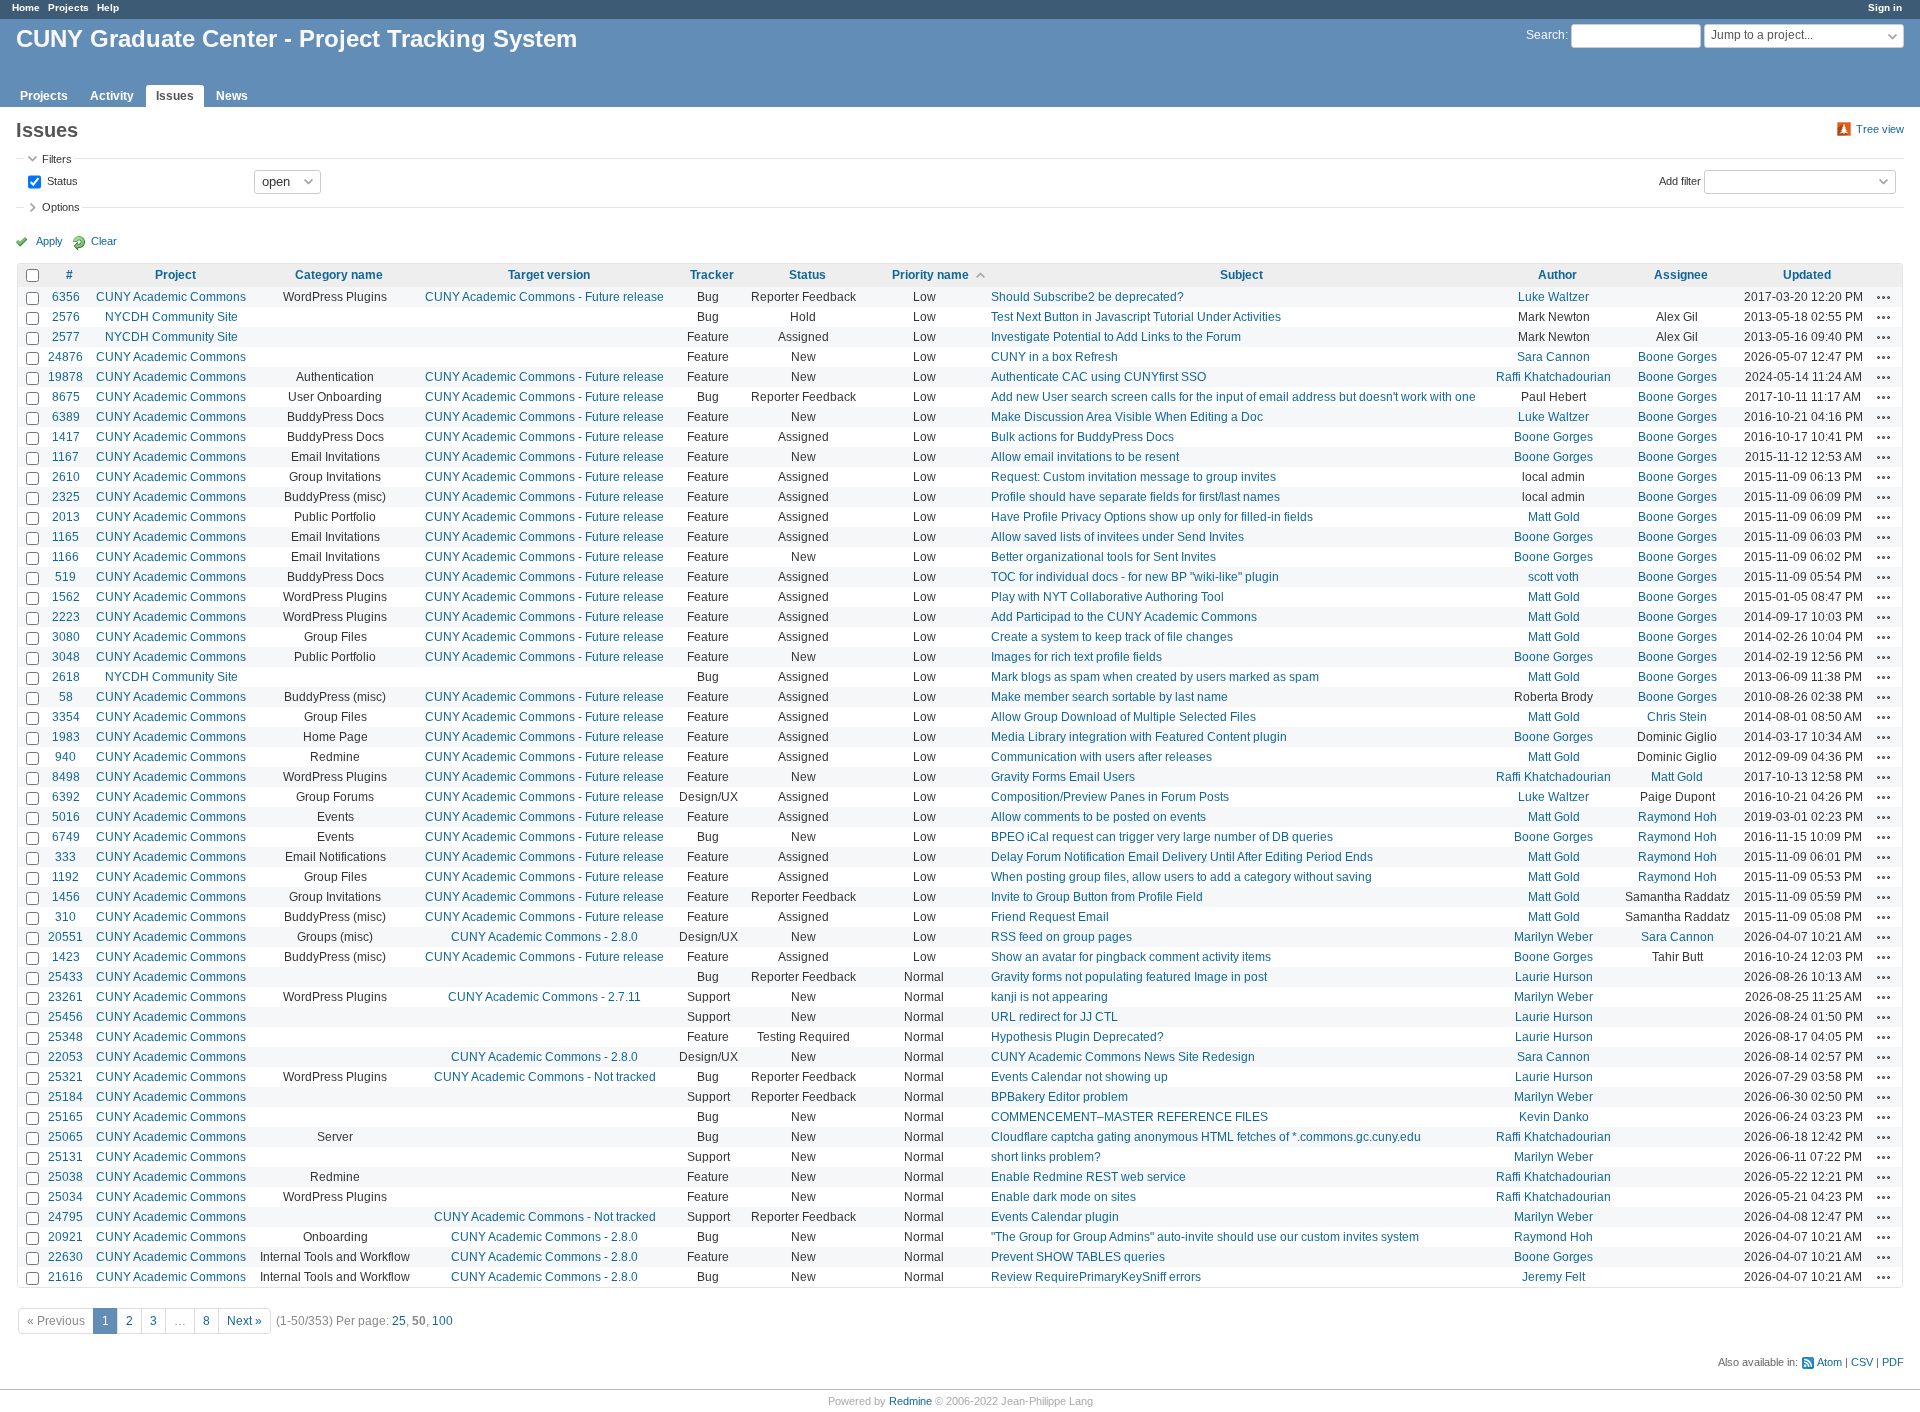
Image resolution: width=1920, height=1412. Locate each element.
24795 (65, 1217)
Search (1545, 35)
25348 (65, 1037)
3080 (66, 637)
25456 (65, 1017)
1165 (65, 537)
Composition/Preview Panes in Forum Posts (1110, 797)
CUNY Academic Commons (171, 297)
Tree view (1880, 129)
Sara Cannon (1553, 357)
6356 (66, 297)
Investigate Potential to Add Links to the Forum (1116, 337)
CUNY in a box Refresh (1054, 357)
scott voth (1553, 577)
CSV (1862, 1362)
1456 (66, 897)
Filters (57, 159)
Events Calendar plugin (1055, 1217)
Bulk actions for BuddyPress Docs (1082, 437)
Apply (49, 241)
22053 (65, 1057)
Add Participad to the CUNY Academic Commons (1124, 617)
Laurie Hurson (1554, 977)
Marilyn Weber (1553, 937)
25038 (65, 1177)
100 (442, 1321)
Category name (339, 275)
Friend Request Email (1050, 917)
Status (61, 180)
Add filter (1680, 180)
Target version (549, 275)
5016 (66, 817)
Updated (1807, 275)
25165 (65, 1117)
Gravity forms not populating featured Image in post (1129, 977)
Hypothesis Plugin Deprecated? (1077, 1037)
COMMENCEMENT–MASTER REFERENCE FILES (1129, 1117)
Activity (112, 96)
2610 (66, 477)
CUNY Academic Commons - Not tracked (545, 1077)
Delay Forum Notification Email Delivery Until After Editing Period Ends (1182, 857)
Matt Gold (1554, 517)
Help (108, 7)
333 (65, 857)
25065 (65, 1137)
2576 (66, 317)
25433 (65, 977)
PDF (1893, 1362)
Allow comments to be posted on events (1098, 817)
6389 (66, 417)
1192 (65, 877)
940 (65, 757)
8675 (66, 397)
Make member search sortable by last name (1109, 697)
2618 (66, 677)
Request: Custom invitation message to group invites (1133, 477)
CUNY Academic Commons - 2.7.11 (544, 997)
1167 (65, 457)
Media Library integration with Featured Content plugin (1139, 737)
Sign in (1885, 7)
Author (1557, 275)
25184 (65, 1097)
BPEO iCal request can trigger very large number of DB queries (1162, 837)
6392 (66, 797)
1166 (65, 557)
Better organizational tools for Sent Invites (1103, 557)
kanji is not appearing (1049, 997)
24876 (65, 357)
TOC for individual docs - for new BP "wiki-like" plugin (1135, 577)
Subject (1241, 275)
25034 (65, 1197)
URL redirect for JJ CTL (1054, 1017)
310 (65, 917)
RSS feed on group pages (1061, 937)
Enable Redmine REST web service (1088, 1177)
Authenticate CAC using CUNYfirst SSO (1098, 377)
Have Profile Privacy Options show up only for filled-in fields (1152, 517)
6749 (66, 837)
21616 (65, 1277)
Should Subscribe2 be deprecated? (1087, 297)
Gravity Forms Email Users (1063, 777)
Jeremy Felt (1553, 1277)
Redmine (910, 1401)
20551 (65, 937)
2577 (66, 337)
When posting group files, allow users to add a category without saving (1181, 877)
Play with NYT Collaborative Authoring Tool (1107, 597)
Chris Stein (1677, 717)
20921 (65, 1237)
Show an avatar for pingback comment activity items (1131, 957)
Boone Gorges (1677, 357)
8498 (66, 777)
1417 (66, 437)
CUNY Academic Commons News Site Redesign (1123, 1057)
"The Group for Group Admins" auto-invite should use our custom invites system (1205, 1237)
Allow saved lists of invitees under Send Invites (1117, 537)
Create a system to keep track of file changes (1112, 637)
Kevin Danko (1554, 1117)
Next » (244, 1321)
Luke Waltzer (1553, 297)
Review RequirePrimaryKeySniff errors (1096, 1277)
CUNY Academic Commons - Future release (544, 297)
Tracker (712, 275)
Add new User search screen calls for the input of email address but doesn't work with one (1233, 397)
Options (61, 207)
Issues (175, 96)
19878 (65, 377)
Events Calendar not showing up (1079, 1077)
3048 (66, 657)
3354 (66, 717)
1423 (66, 957)
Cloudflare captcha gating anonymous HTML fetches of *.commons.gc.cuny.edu (1206, 1137)
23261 (65, 997)
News (232, 96)
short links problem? (1046, 1157)
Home (26, 7)
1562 (66, 597)
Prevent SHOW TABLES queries (1078, 1257)
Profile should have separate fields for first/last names (1135, 497)
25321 (65, 1077)
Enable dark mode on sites (1063, 1197)
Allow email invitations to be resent (1085, 457)
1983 (66, 737)
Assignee (1681, 275)
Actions (1884, 297)
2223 (66, 617)
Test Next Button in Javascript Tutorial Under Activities (1136, 317)
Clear (104, 241)
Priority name (930, 275)
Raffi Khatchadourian (1553, 377)
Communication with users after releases (1101, 757)
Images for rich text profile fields (1076, 657)
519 (65, 577)
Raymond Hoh (1677, 817)
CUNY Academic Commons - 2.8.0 (544, 937)
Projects (68, 7)
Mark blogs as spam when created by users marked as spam (1155, 677)
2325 (66, 497)
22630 (65, 1257)
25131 (65, 1157)
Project (175, 275)
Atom (1829, 1362)
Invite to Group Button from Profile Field (1097, 897)
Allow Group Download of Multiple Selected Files (1123, 717)
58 (66, 697)
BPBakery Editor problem (1059, 1097)
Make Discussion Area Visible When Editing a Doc (1127, 417)
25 (399, 1321)
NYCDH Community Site (171, 317)
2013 (66, 517)
